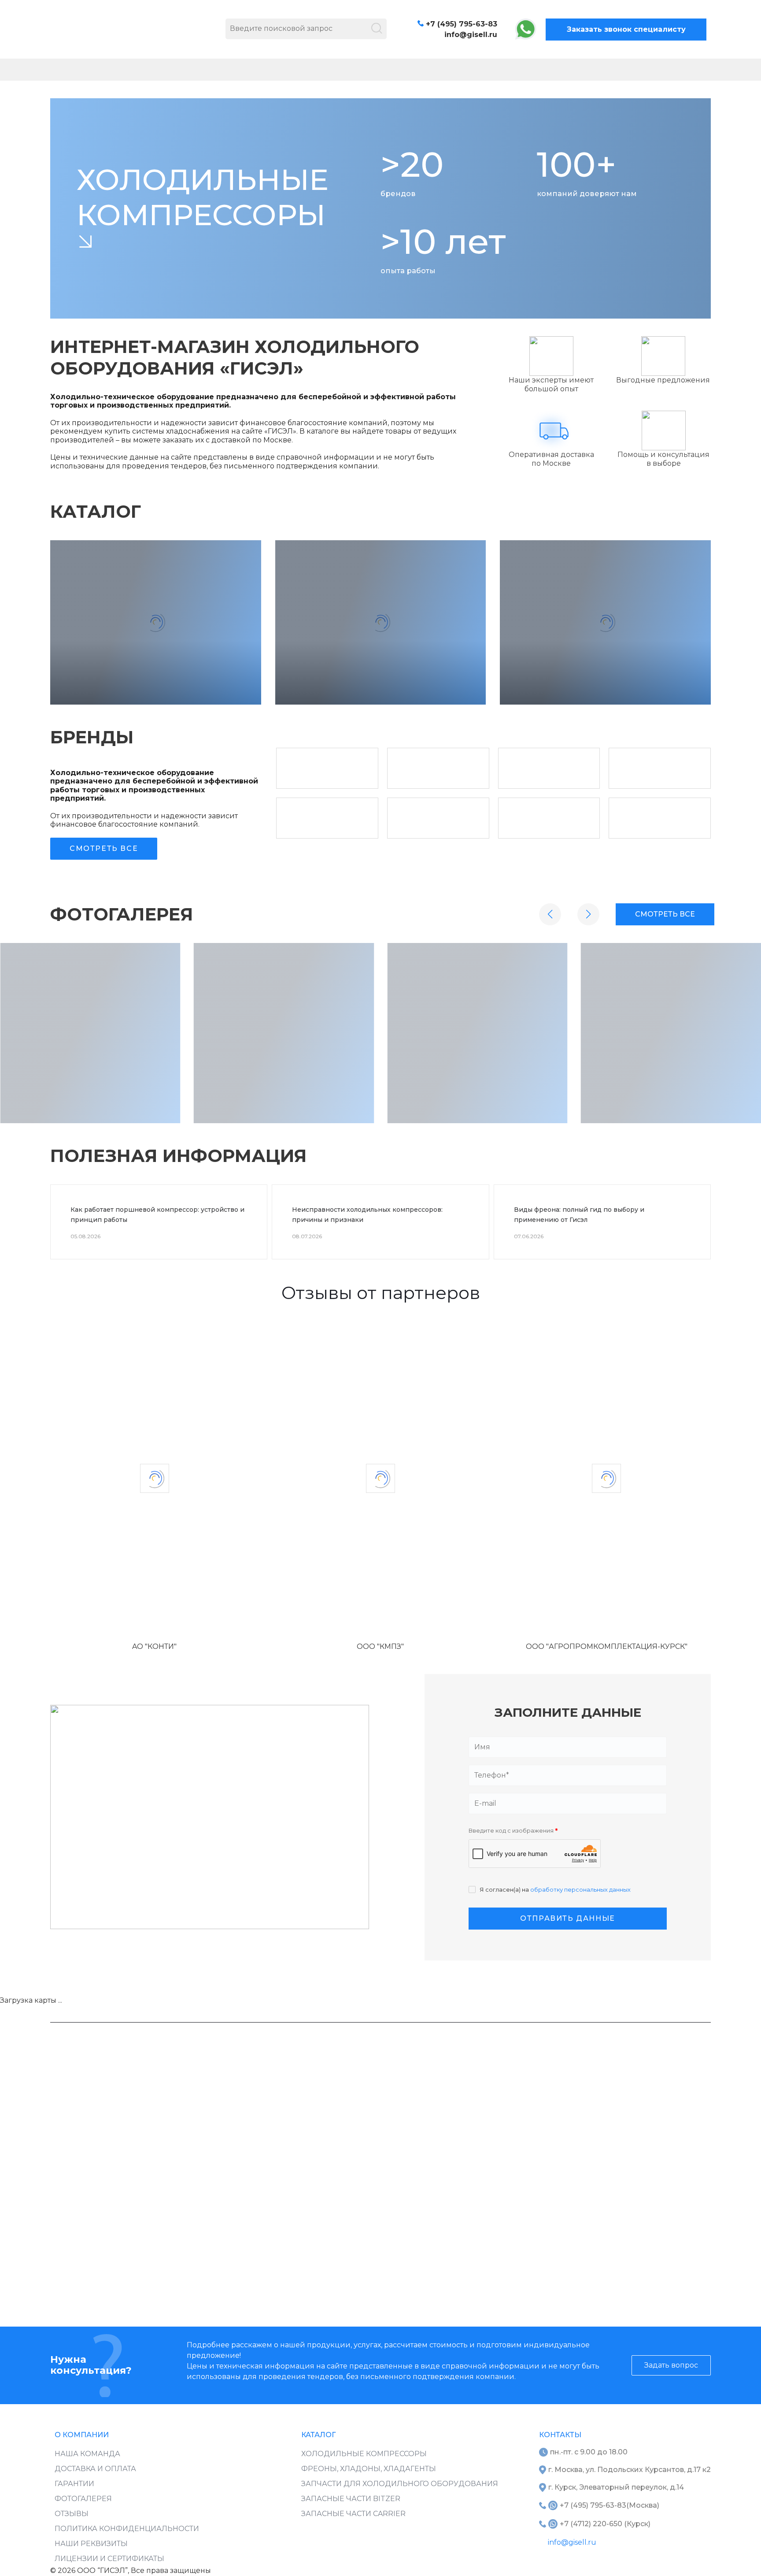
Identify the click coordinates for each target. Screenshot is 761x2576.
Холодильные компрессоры (364, 2454)
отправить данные (568, 1918)
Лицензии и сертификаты (109, 2559)
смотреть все (665, 914)
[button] (550, 914)
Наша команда (87, 2454)
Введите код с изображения (513, 1831)
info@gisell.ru (471, 35)
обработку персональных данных (580, 1889)
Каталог (318, 2435)
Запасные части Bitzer (351, 2499)
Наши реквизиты (91, 2544)
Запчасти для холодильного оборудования (400, 2484)
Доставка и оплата (95, 2469)
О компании (82, 2435)
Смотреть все (104, 848)
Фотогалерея (83, 2499)
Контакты (560, 2435)
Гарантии (74, 2484)
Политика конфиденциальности (127, 2529)
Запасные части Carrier (353, 2514)
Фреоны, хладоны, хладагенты (369, 2469)
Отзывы (72, 2514)
